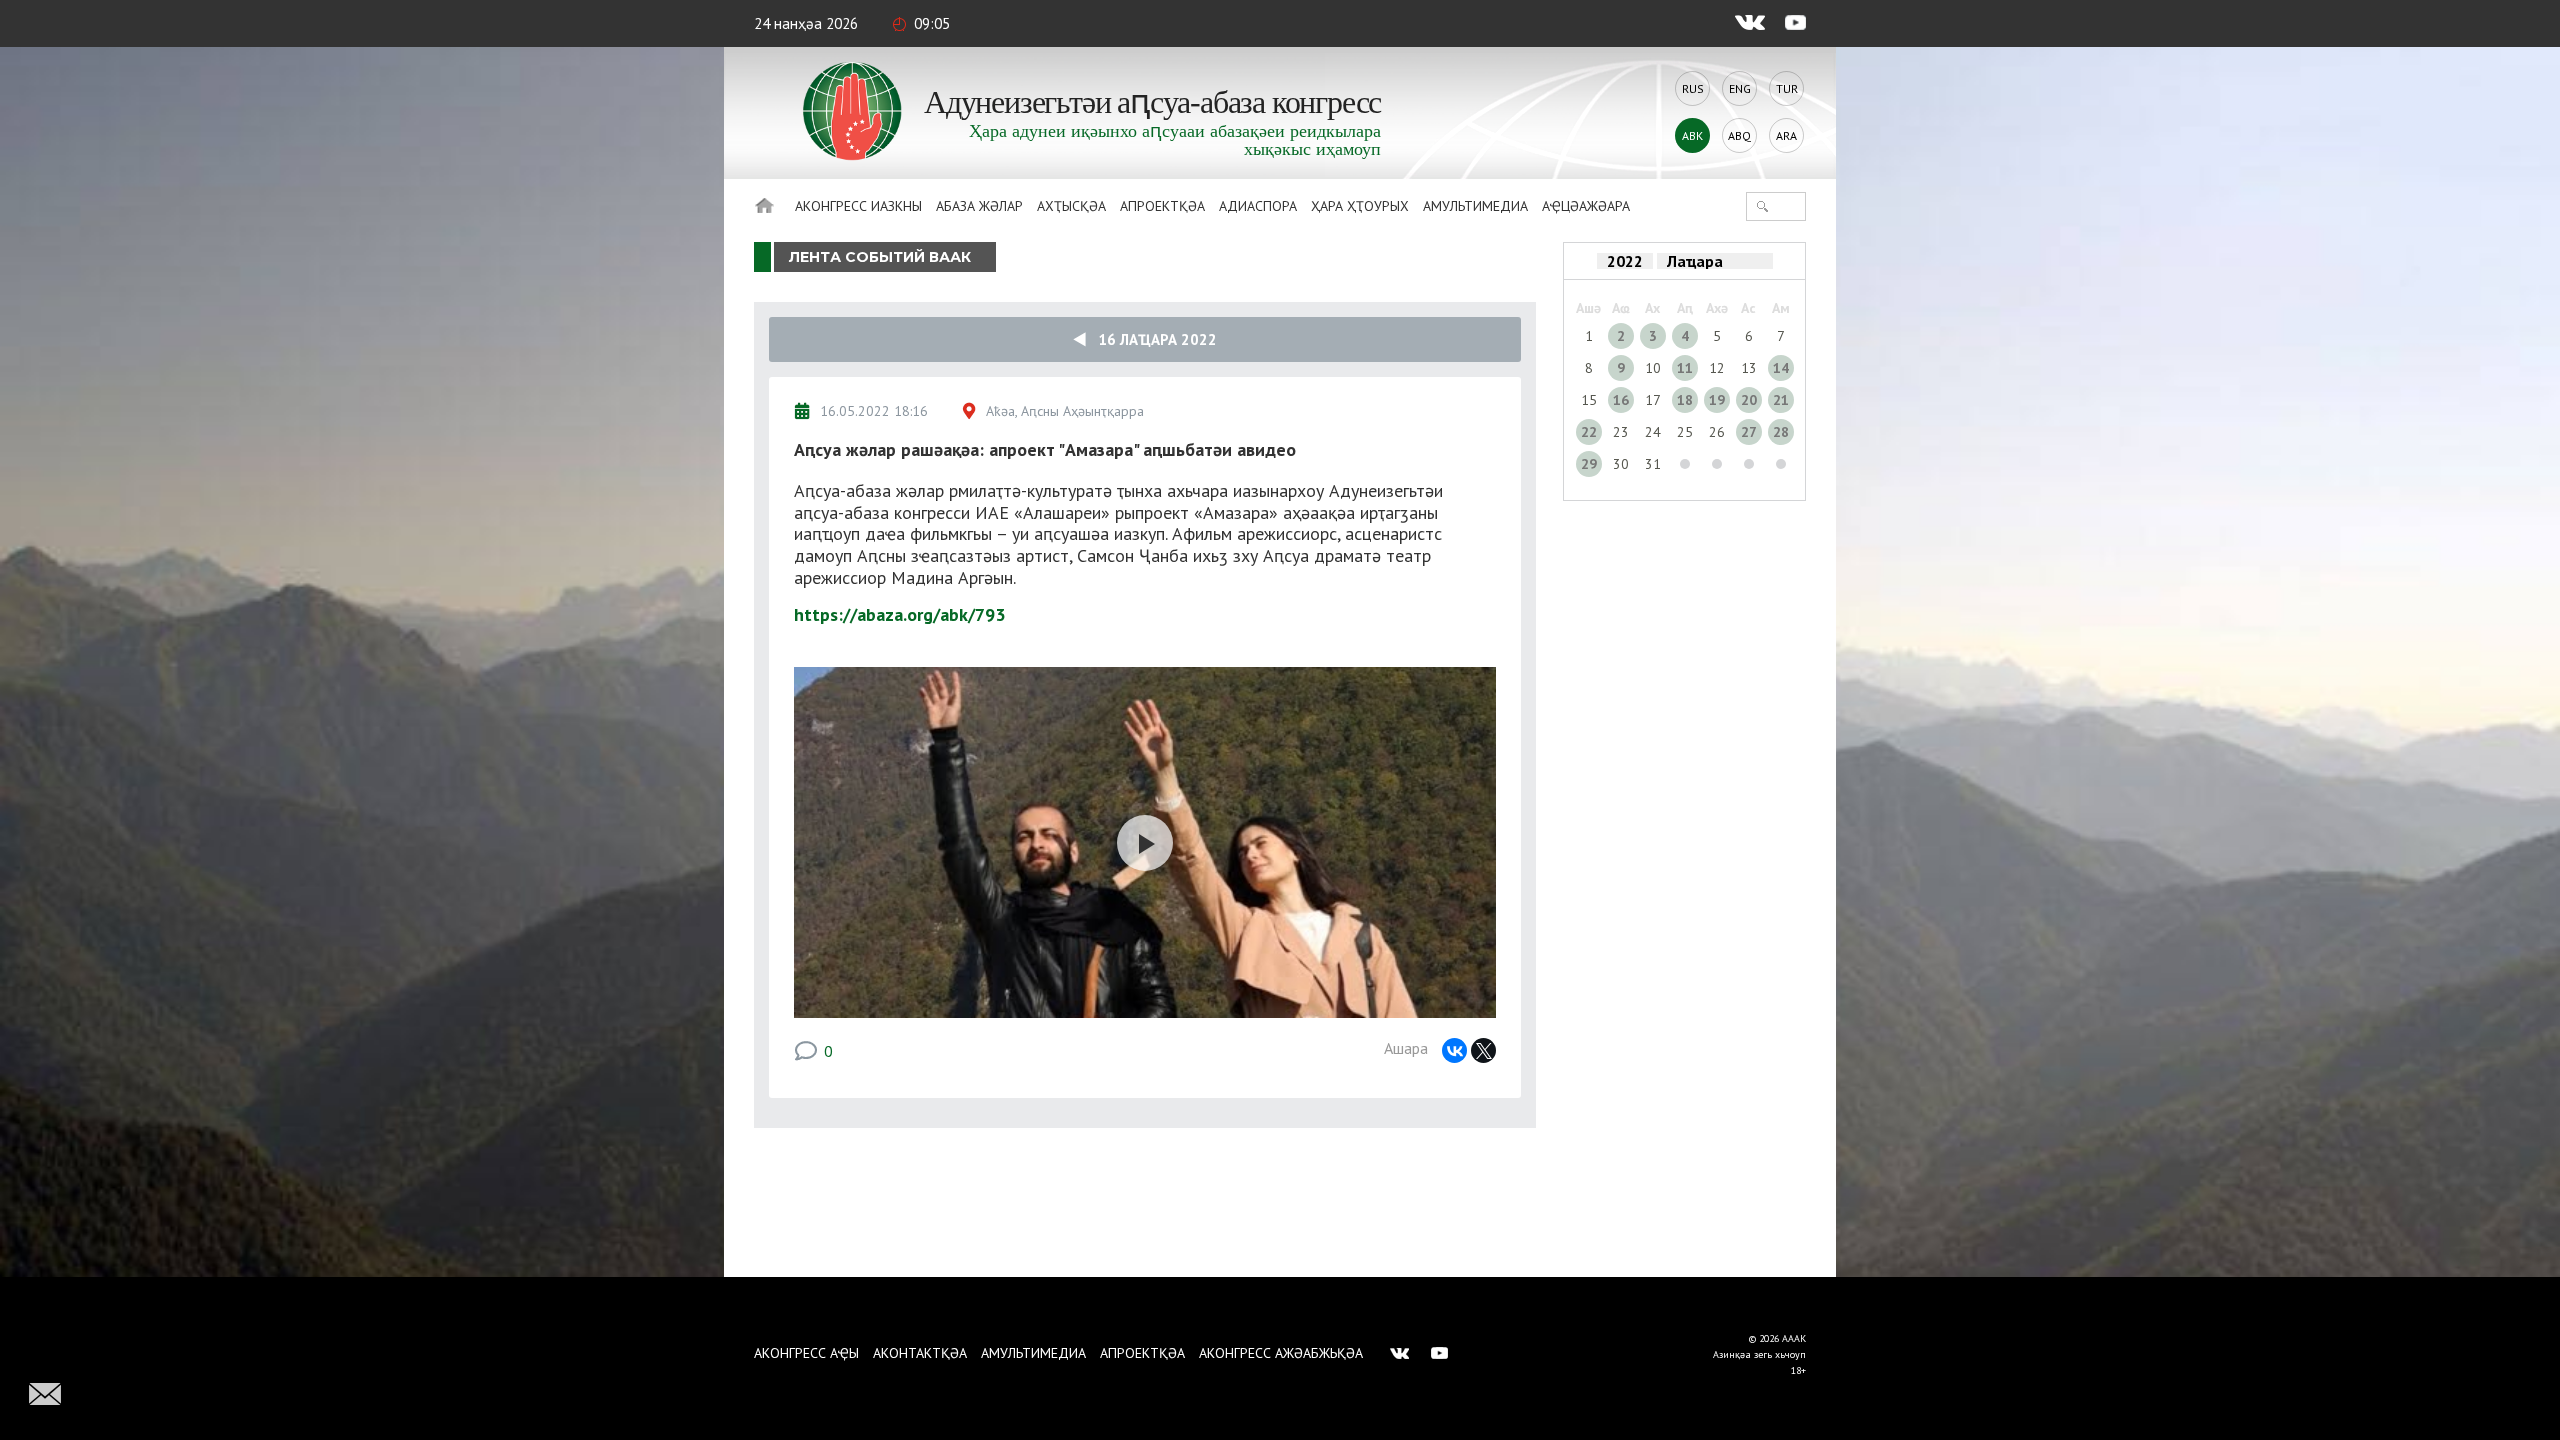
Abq (1739, 135)
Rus (1693, 88)
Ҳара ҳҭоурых (1360, 206)
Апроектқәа (1162, 206)
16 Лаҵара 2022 (1151, 339)
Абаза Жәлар (979, 206)
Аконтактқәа (920, 1353)
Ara (1786, 135)
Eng (1740, 88)
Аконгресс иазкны (858, 206)
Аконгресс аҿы (806, 1353)
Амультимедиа (1475, 206)
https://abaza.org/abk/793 (899, 614)
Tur (1787, 88)
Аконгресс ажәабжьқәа (1281, 1353)
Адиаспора (1258, 206)
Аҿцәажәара (1586, 206)
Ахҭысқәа (1071, 206)
